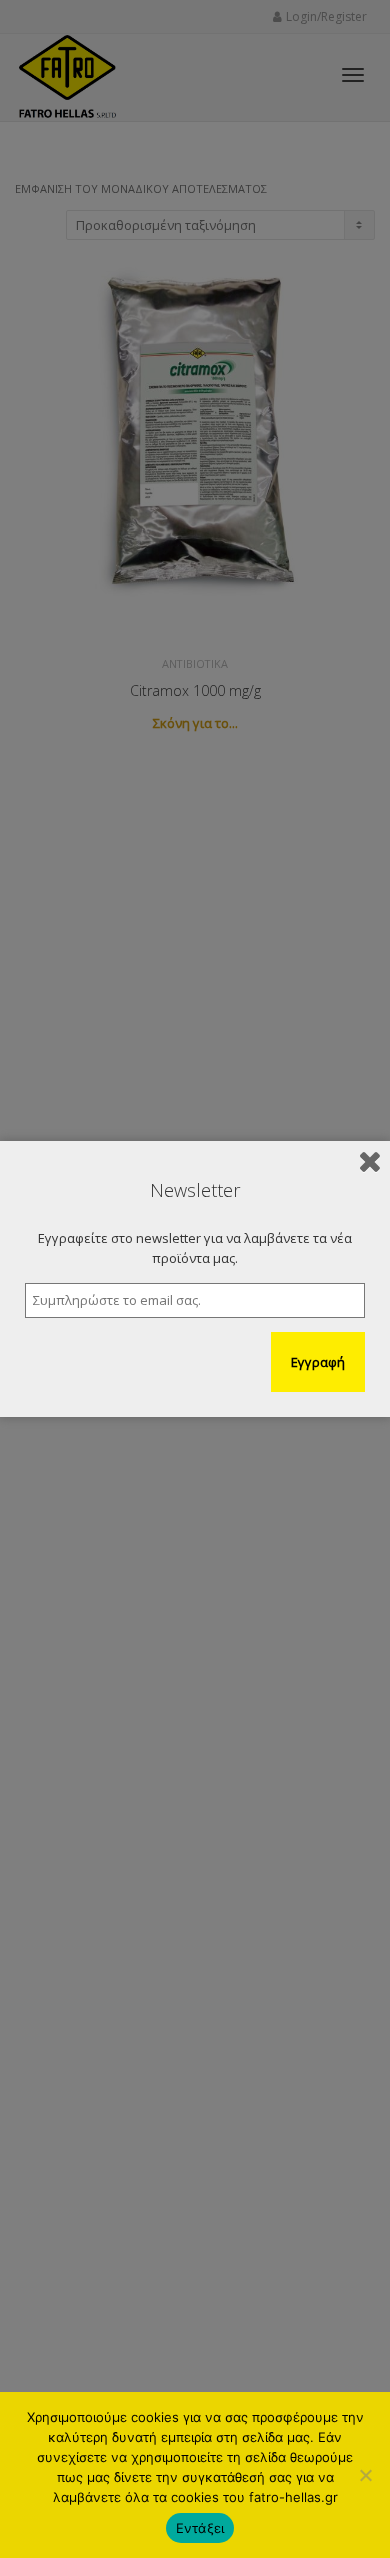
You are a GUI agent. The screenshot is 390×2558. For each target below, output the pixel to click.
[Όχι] (365, 2475)
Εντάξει (200, 2528)
